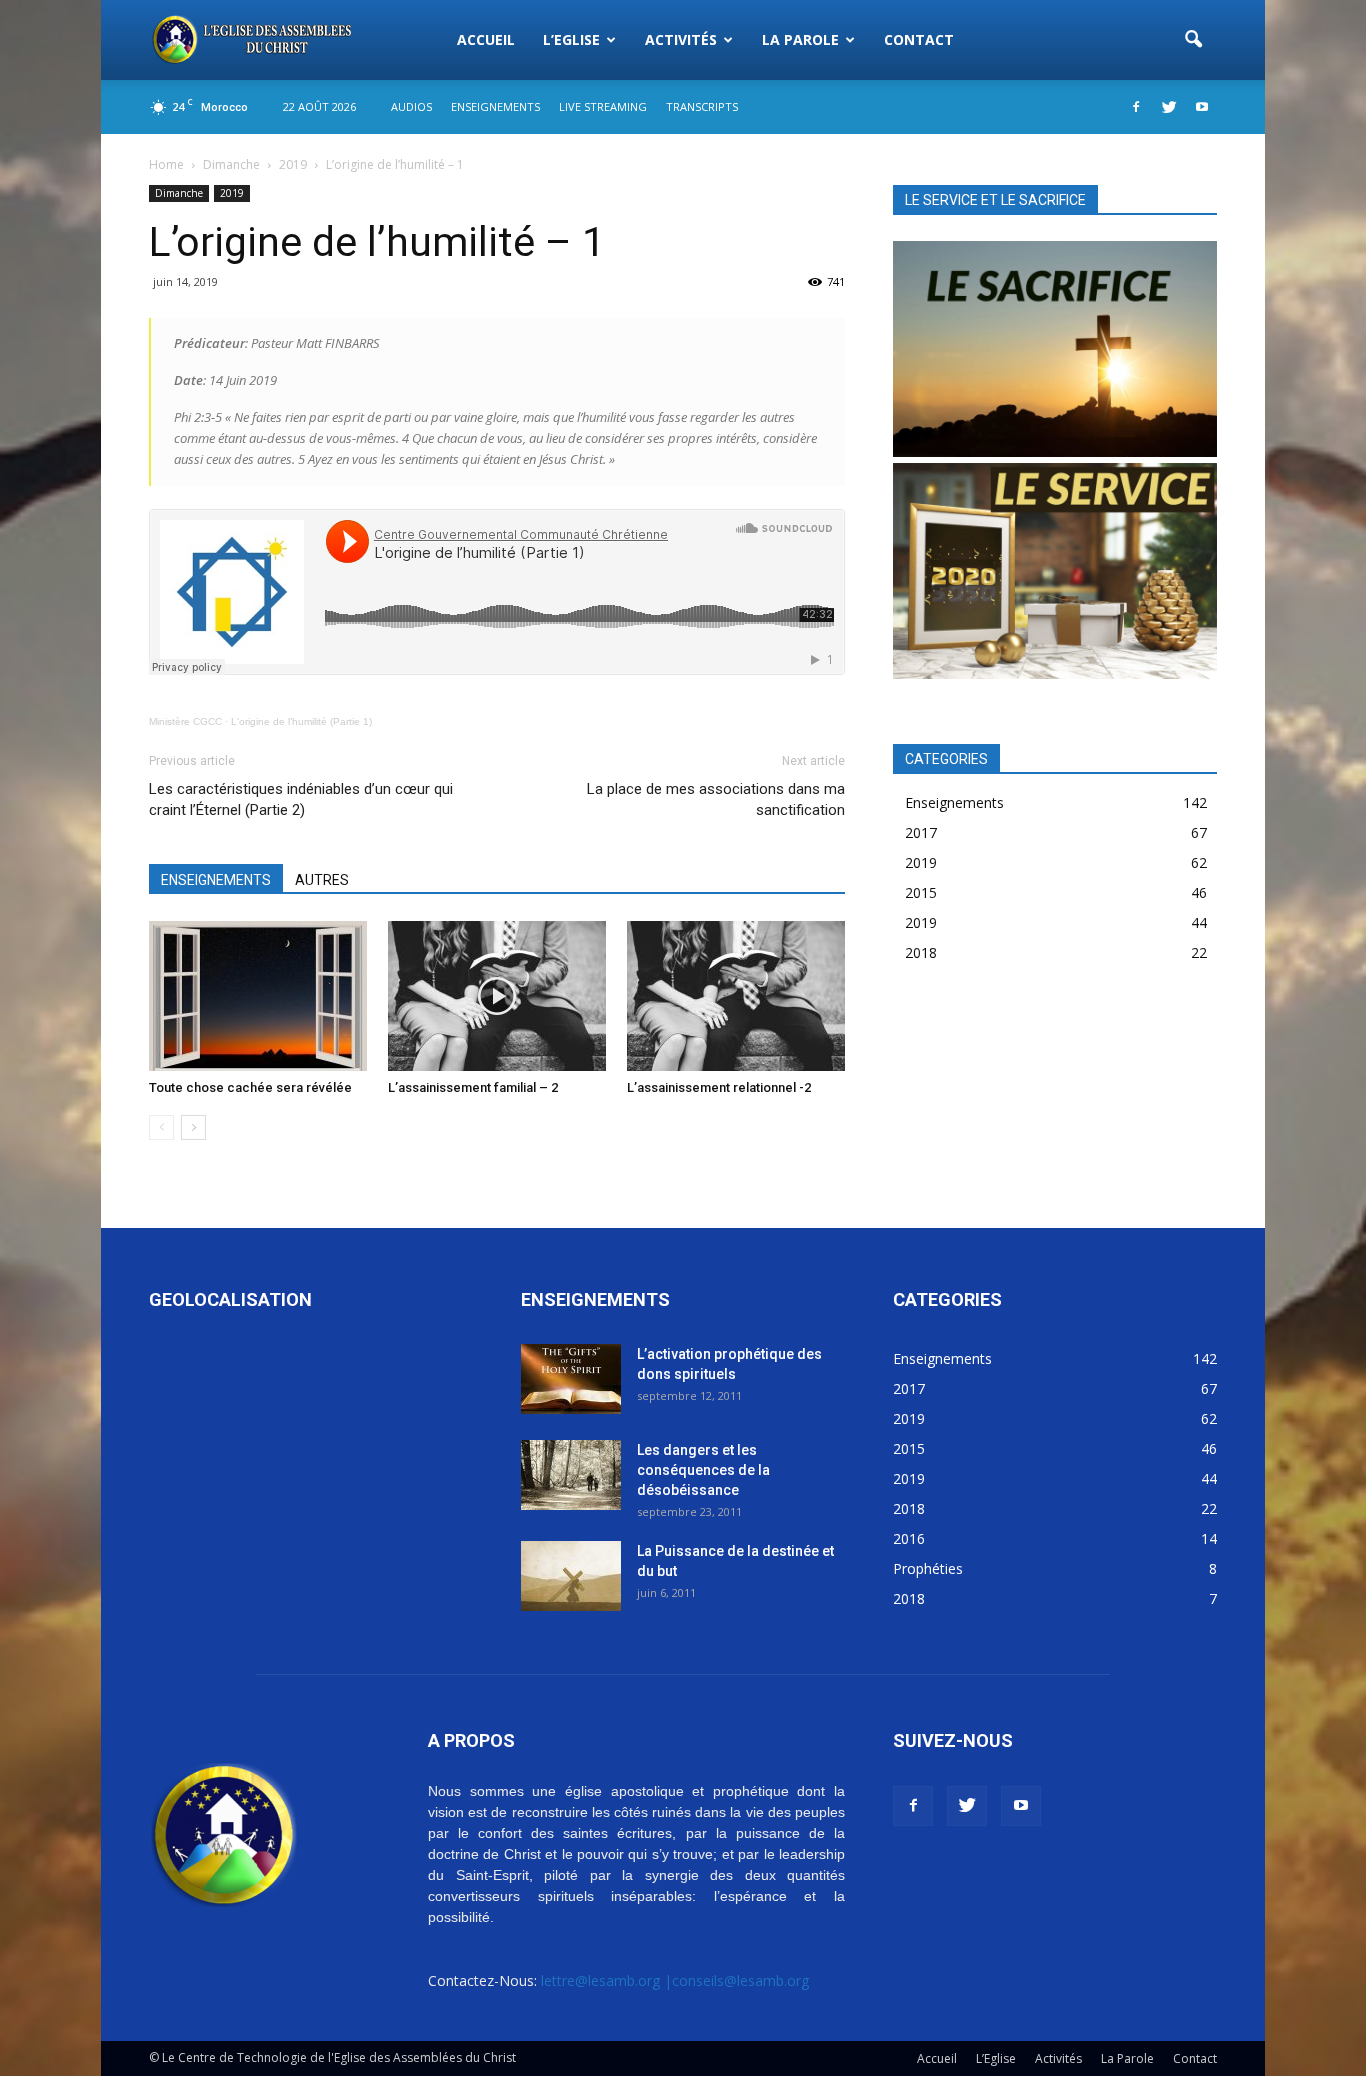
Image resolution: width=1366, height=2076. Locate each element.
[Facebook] (1136, 107)
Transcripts (702, 106)
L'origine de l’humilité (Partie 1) (301, 721)
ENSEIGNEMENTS (216, 880)
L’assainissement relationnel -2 (719, 1087)
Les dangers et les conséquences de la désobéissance (703, 1470)
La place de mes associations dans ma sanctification (716, 799)
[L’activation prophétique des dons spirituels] (571, 1379)
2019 (232, 193)
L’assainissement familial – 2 (473, 1087)
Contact (919, 39)
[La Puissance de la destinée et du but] (571, 1576)
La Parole (800, 39)
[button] (1193, 40)
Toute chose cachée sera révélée (250, 1087)
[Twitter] (1169, 107)
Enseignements (495, 106)
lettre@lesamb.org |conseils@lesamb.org (675, 1980)
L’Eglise (571, 39)
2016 (909, 1538)
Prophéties (928, 1568)
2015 (921, 892)
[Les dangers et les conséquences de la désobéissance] (571, 1475)
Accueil (486, 39)
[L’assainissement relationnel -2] (736, 996)
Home (166, 164)
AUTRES (322, 880)
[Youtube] (1202, 107)
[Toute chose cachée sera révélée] (258, 996)
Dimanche (179, 193)
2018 (921, 952)
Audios (411, 106)
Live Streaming (603, 106)
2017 (921, 832)
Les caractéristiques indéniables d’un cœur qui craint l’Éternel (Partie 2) (301, 799)
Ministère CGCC (185, 721)
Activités (681, 39)
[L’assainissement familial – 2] (497, 996)
